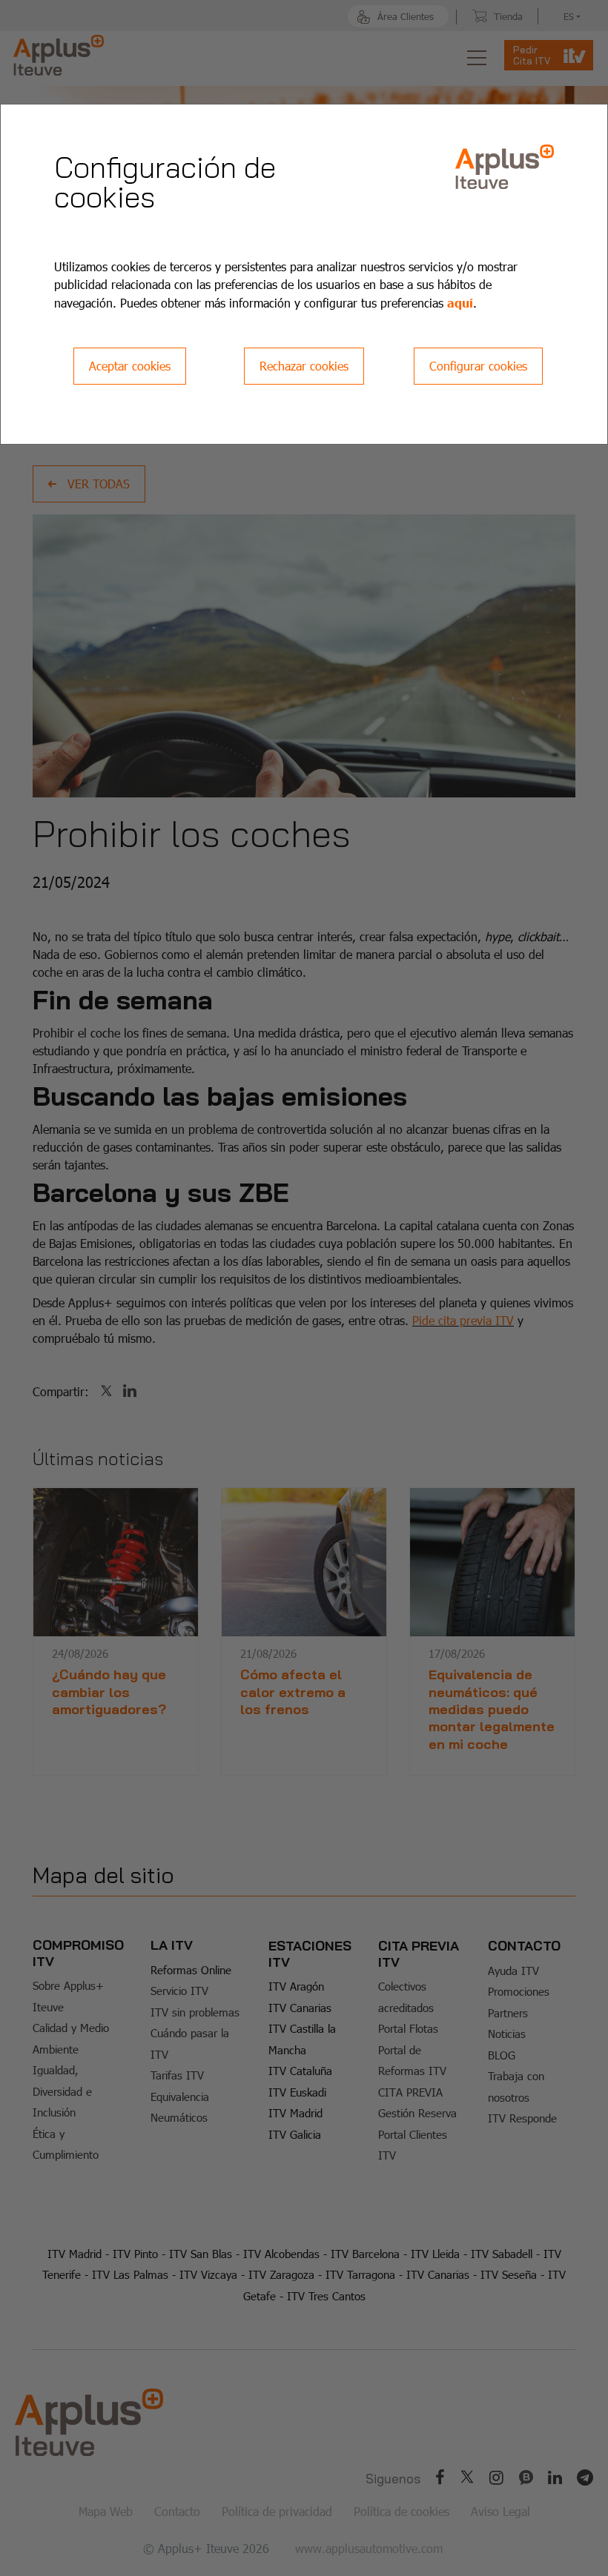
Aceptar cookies (130, 366)
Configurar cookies (478, 366)
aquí (460, 302)
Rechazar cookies (304, 366)
